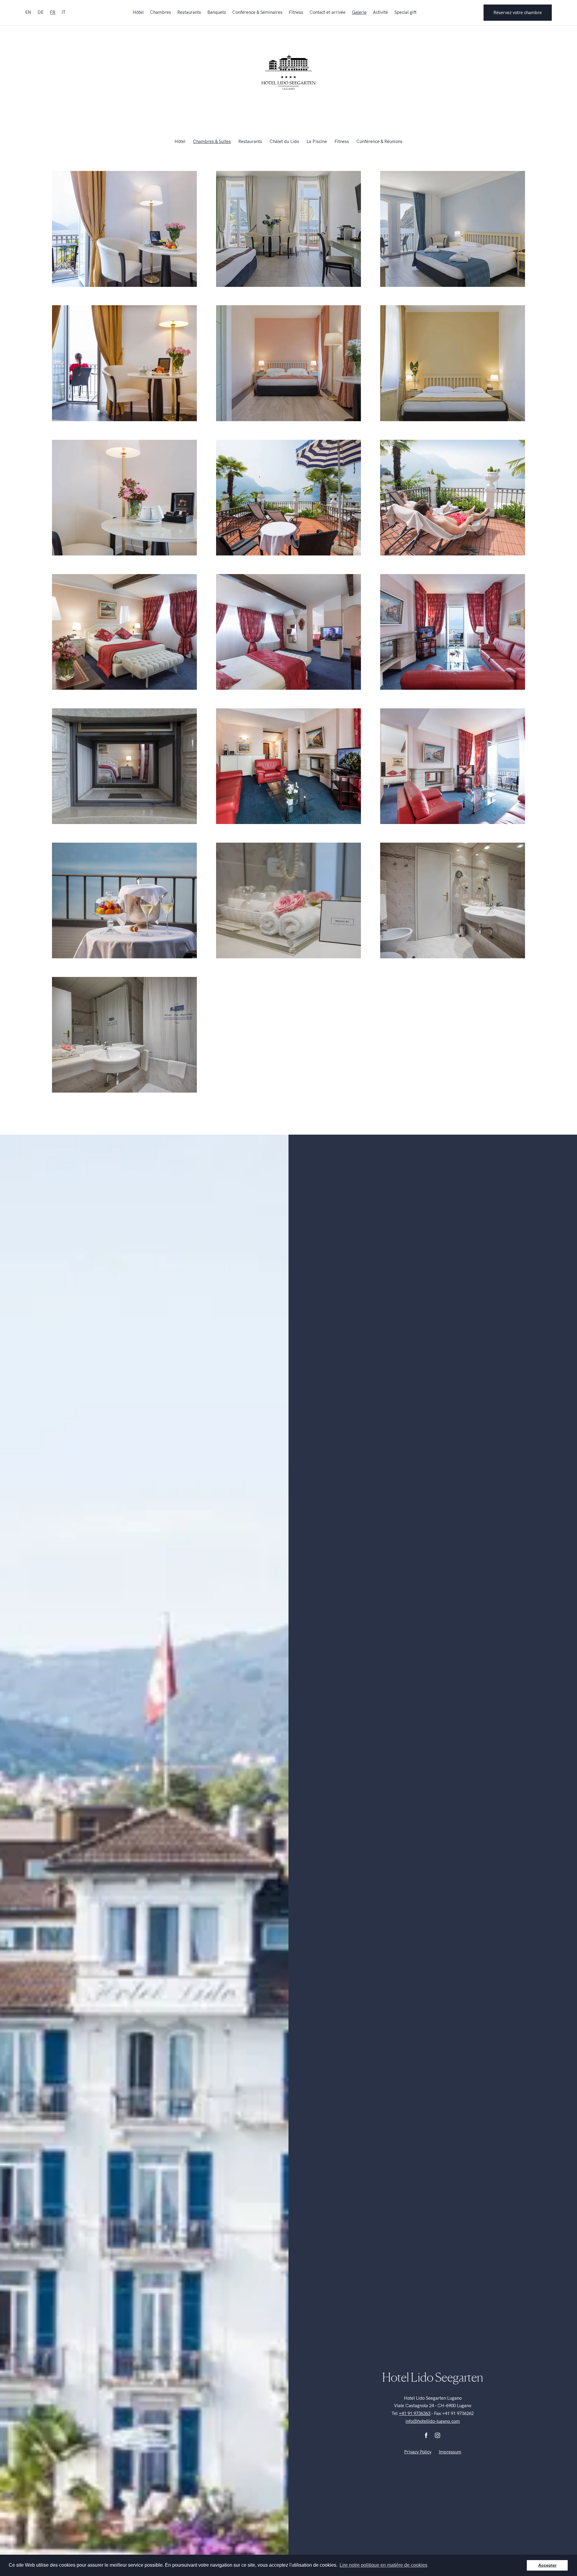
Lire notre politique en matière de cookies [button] (383, 2565)
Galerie (359, 12)
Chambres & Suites (212, 141)
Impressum (450, 2452)
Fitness (296, 12)
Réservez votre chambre (518, 13)
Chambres (160, 12)
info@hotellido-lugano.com (433, 2421)
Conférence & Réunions (379, 141)
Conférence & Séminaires (257, 12)
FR (53, 12)
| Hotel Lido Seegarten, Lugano (288, 72)
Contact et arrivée (328, 12)
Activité (380, 12)
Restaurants (189, 12)
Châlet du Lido (284, 141)
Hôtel (138, 12)
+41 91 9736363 (415, 2413)
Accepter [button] (547, 2565)
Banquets (217, 12)
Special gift (405, 12)
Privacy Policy (418, 2452)
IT (64, 12)
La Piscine (317, 141)
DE (41, 12)
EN (28, 12)
